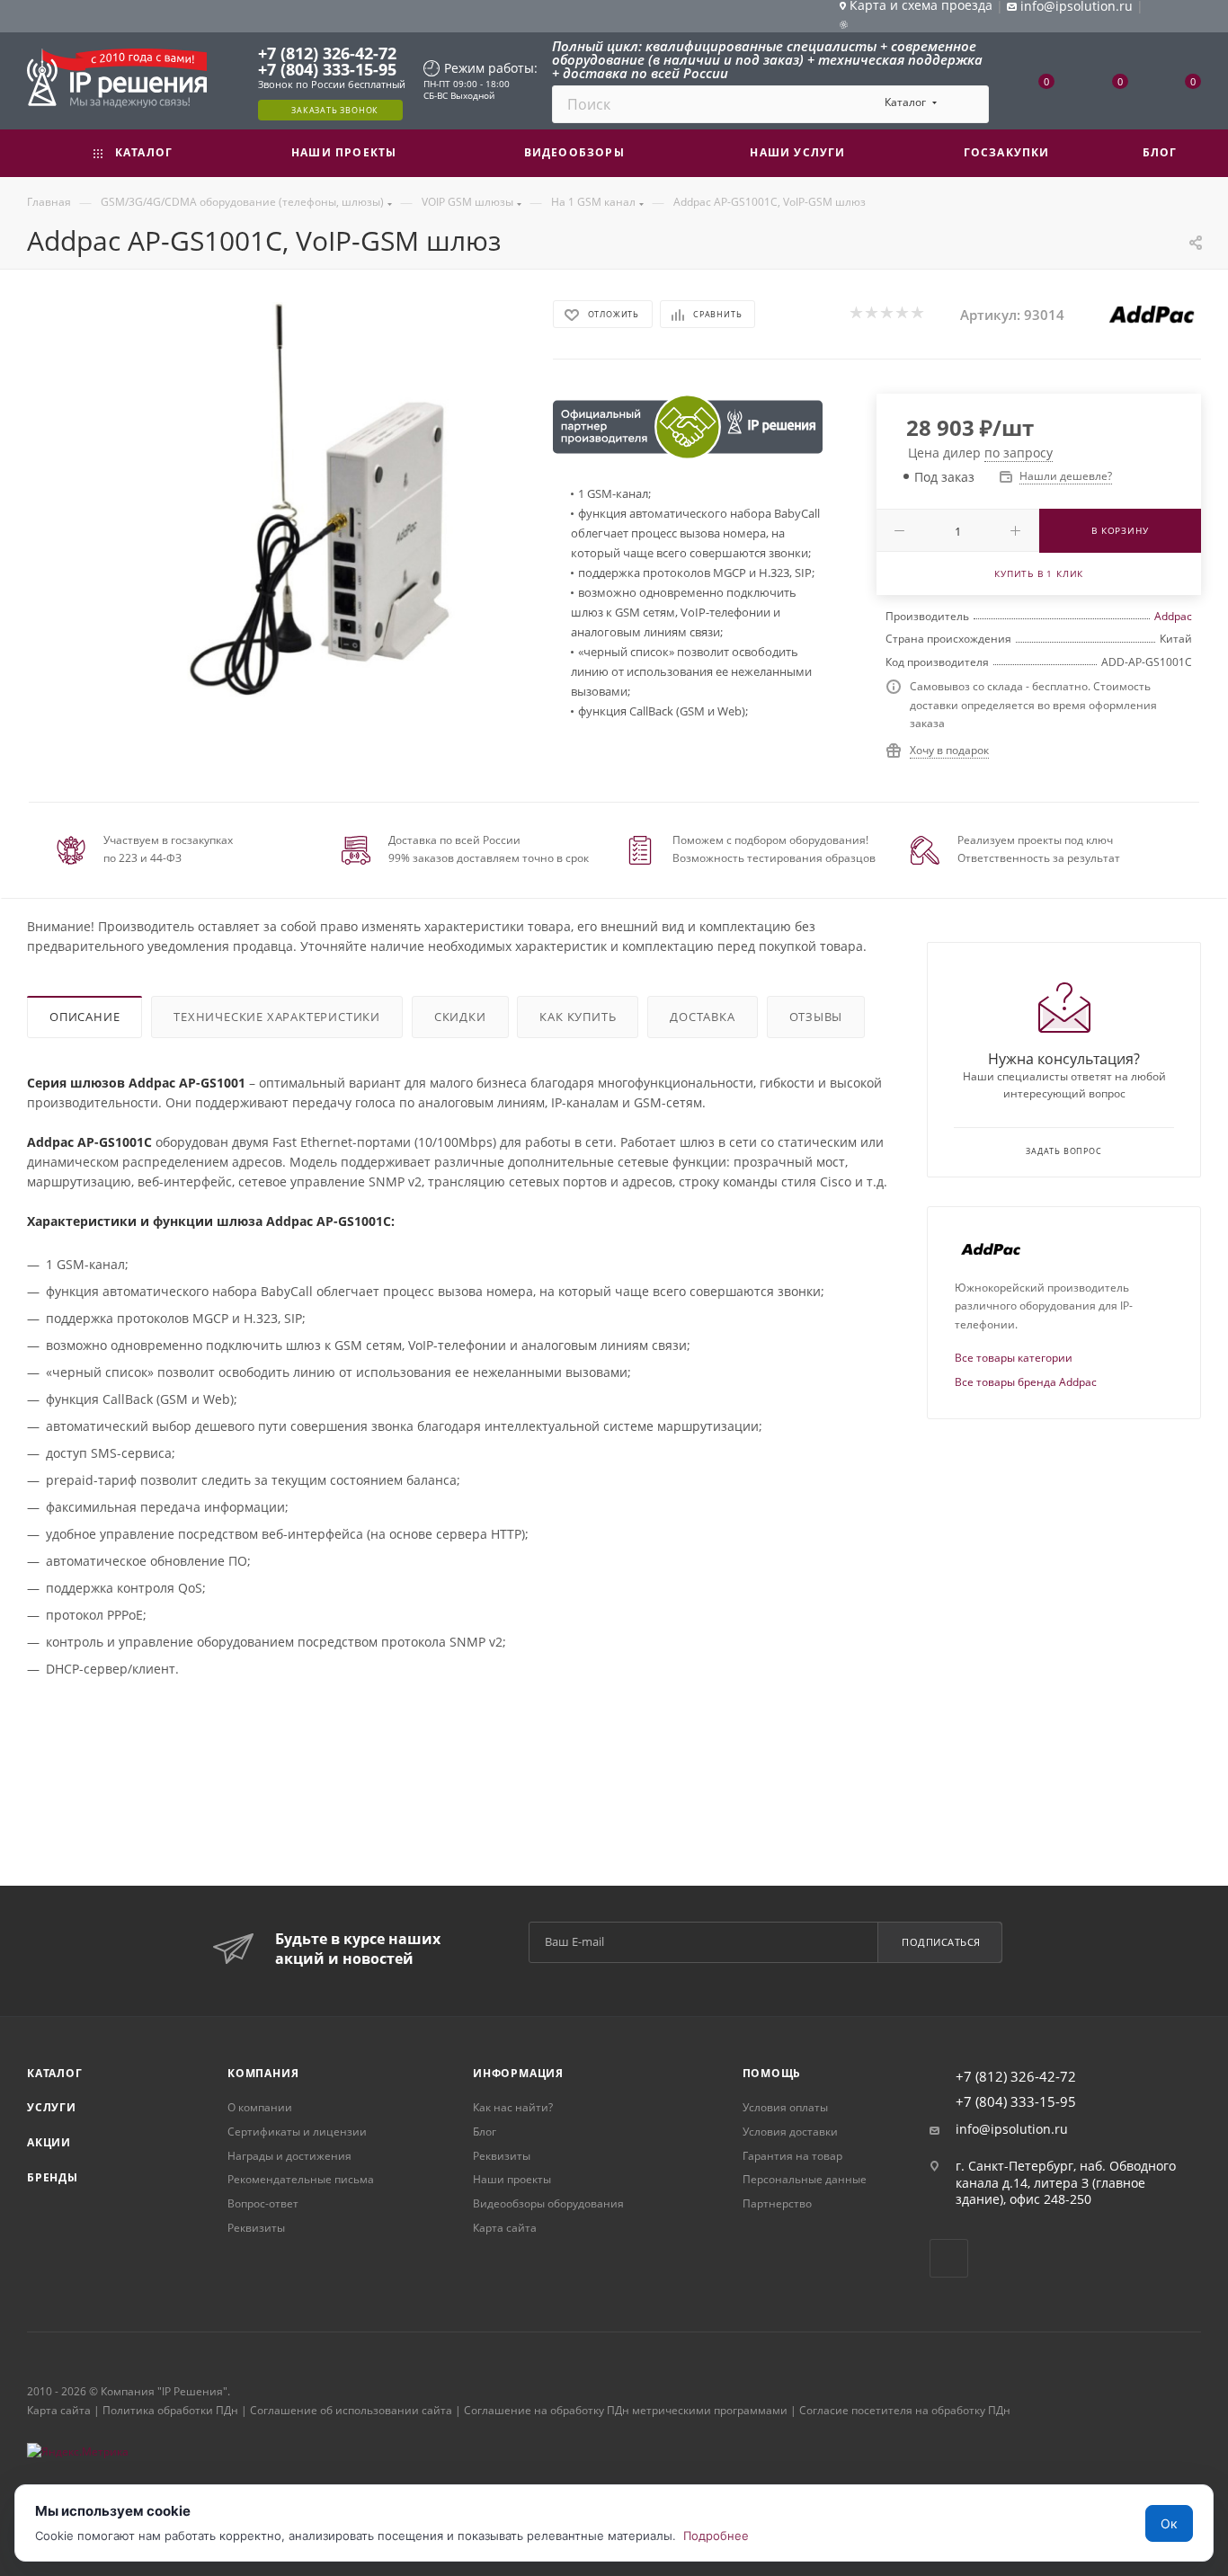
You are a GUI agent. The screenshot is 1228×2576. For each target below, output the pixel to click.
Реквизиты (256, 2228)
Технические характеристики (277, 1017)
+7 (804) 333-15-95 (327, 69)
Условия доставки (790, 2132)
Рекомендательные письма (301, 2179)
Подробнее (716, 2536)
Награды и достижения (289, 2156)
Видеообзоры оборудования (548, 2203)
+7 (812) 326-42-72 (327, 53)
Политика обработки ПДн (170, 2410)
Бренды (53, 2177)
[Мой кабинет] (1193, 19)
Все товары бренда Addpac (1026, 1382)
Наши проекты (512, 2179)
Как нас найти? (513, 2107)
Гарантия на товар (792, 2156)
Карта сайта (505, 2228)
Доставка (702, 1017)
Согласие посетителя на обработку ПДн (905, 2410)
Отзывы (816, 1017)
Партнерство (777, 2203)
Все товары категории (1014, 1358)
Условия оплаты (785, 2107)
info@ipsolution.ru (1012, 2129)
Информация (518, 2073)
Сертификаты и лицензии (297, 2132)
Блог (485, 2132)
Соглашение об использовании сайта (351, 2410)
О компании (260, 2107)
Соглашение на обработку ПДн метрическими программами (626, 2410)
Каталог (55, 2073)
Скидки (460, 1017)
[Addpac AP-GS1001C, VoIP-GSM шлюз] (322, 500)
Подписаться (941, 1942)
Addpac (1173, 616)
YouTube (949, 2258)
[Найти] (967, 104)
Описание (85, 1017)
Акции (49, 2142)
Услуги (52, 2107)
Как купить (578, 1017)
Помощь (772, 2073)
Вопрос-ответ (263, 2203)
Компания (263, 2073)
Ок (1169, 2523)
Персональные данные (805, 2179)
